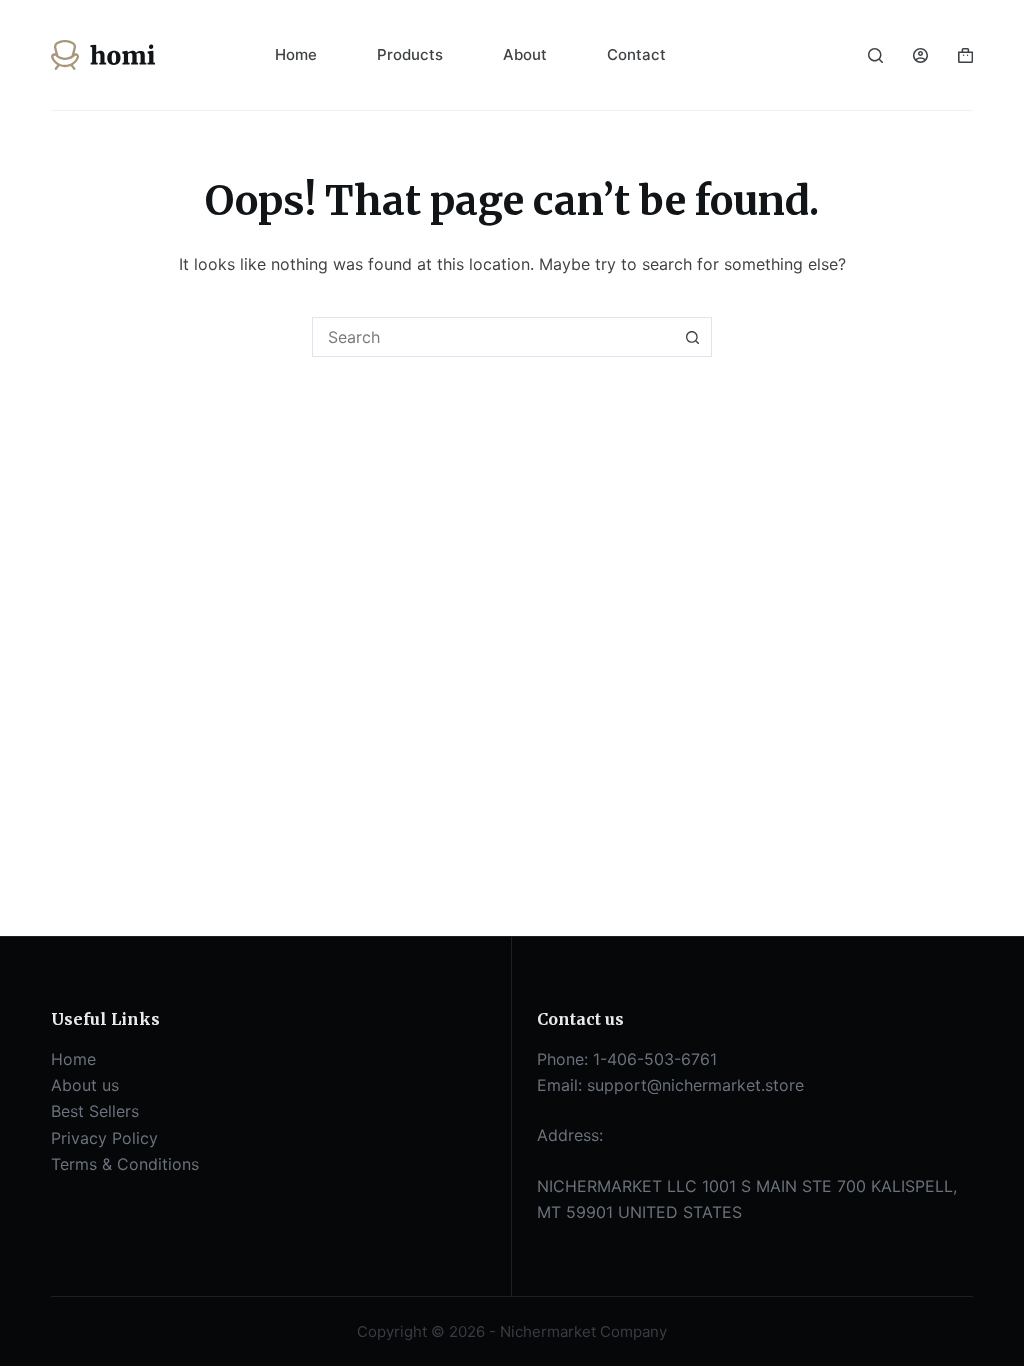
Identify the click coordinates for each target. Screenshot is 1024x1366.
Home (296, 54)
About (525, 54)
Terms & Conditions (125, 1164)
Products (410, 54)
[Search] (875, 55)
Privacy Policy (104, 1138)
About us (85, 1085)
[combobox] (493, 337)
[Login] (920, 55)
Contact (636, 54)
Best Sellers (95, 1111)
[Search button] (692, 337)
